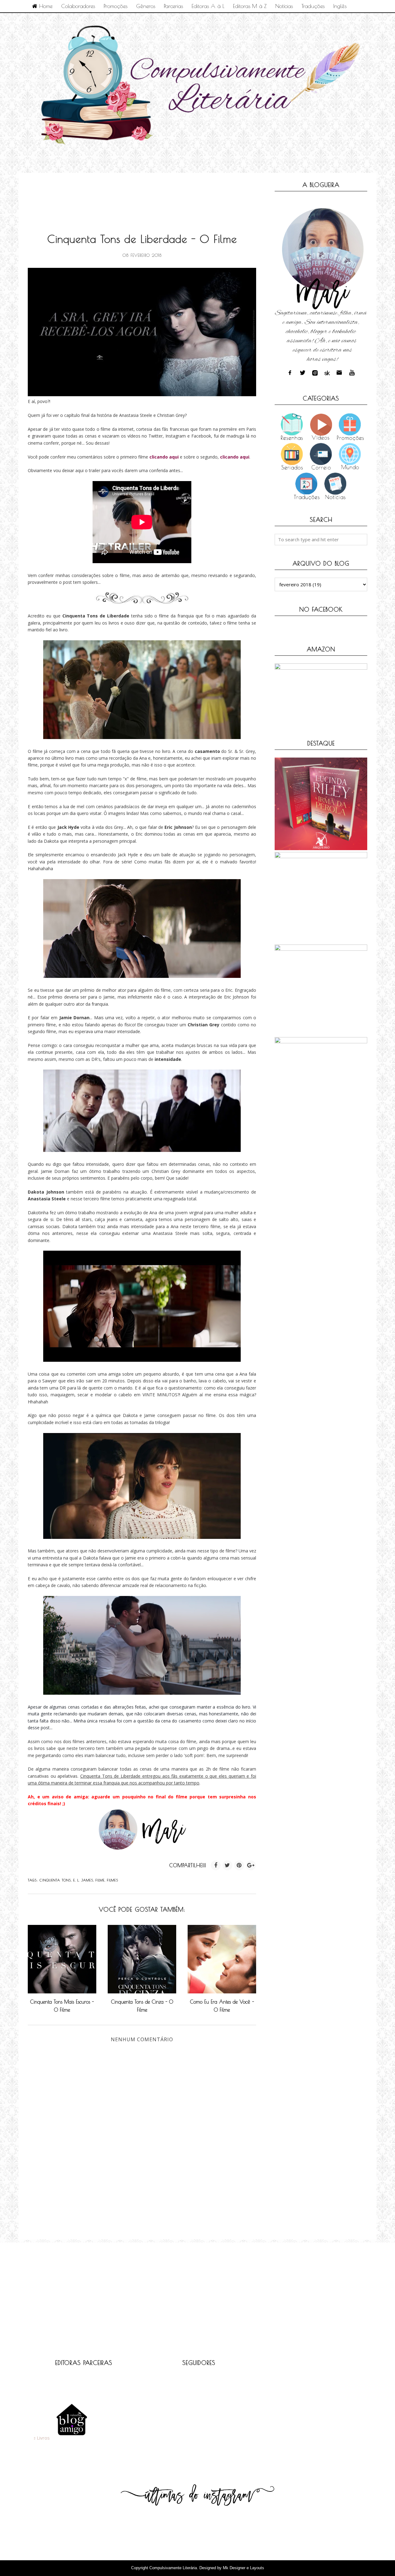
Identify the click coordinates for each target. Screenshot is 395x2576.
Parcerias (173, 6)
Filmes (113, 1880)
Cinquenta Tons (55, 1880)
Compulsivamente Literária (173, 2568)
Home (45, 6)
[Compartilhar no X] (227, 1865)
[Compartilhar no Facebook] (216, 1865)
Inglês (340, 6)
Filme (100, 1880)
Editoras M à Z (250, 6)
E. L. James (83, 1880)
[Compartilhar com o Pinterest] (239, 1865)
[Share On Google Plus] (251, 1865)
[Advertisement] (140, 196)
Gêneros (146, 6)
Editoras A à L (208, 6)
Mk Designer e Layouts (243, 2568)
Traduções (313, 6)
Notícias (284, 6)
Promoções (116, 6)
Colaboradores (78, 6)
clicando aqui (164, 457)
